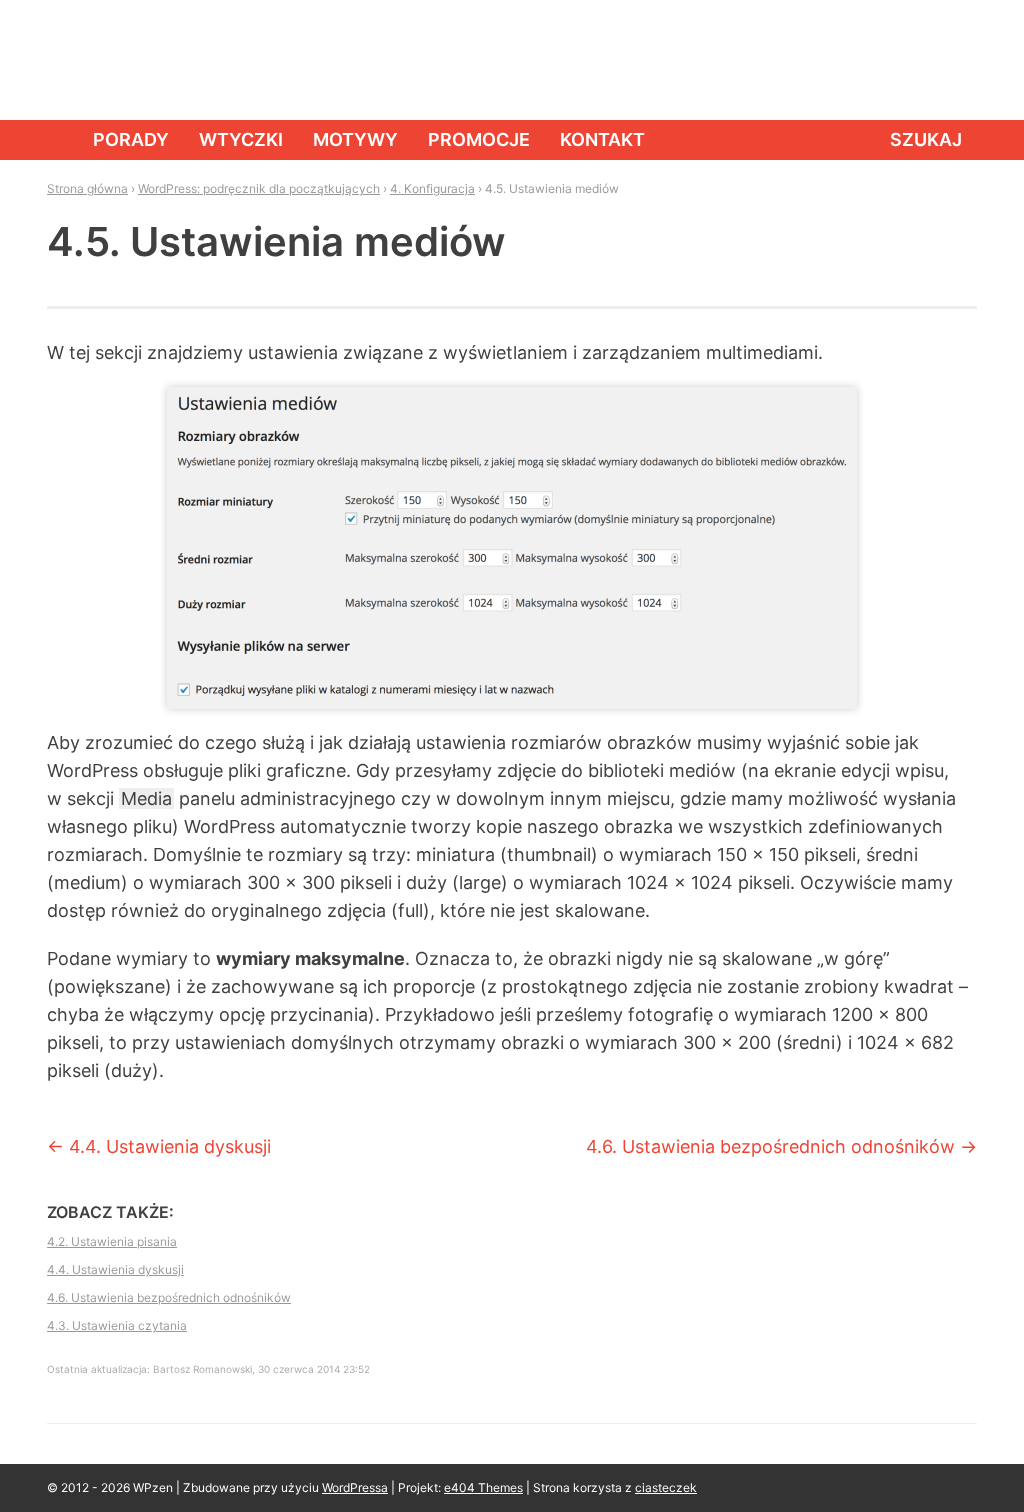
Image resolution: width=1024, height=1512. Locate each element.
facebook (867, 60)
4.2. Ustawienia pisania (112, 1241)
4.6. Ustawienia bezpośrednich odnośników (781, 1146)
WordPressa (355, 1487)
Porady (131, 139)
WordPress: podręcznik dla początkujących (259, 188)
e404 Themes (483, 1487)
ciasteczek (666, 1487)
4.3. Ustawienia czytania (117, 1325)
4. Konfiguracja (432, 188)
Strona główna (55, 140)
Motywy (355, 139)
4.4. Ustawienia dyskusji (159, 1146)
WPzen (108, 59)
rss (957, 60)
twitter (912, 60)
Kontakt (602, 139)
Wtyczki (241, 139)
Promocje (479, 139)
